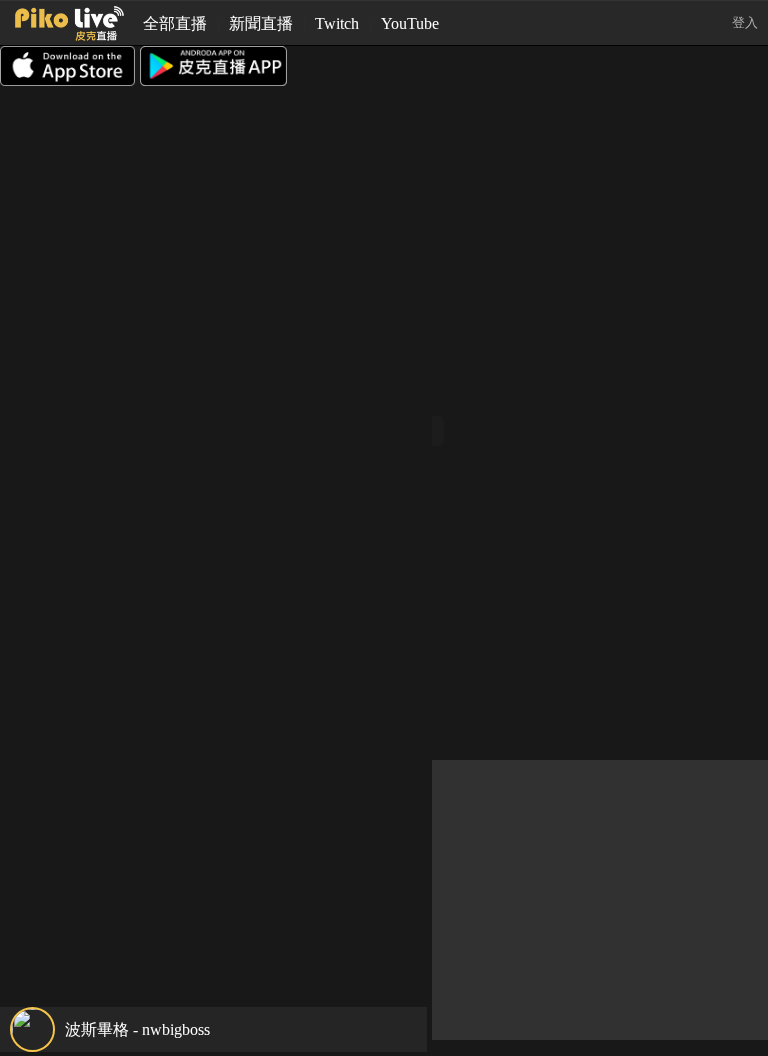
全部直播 (175, 23)
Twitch (337, 23)
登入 (745, 22)
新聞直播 (261, 23)
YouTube (410, 23)
